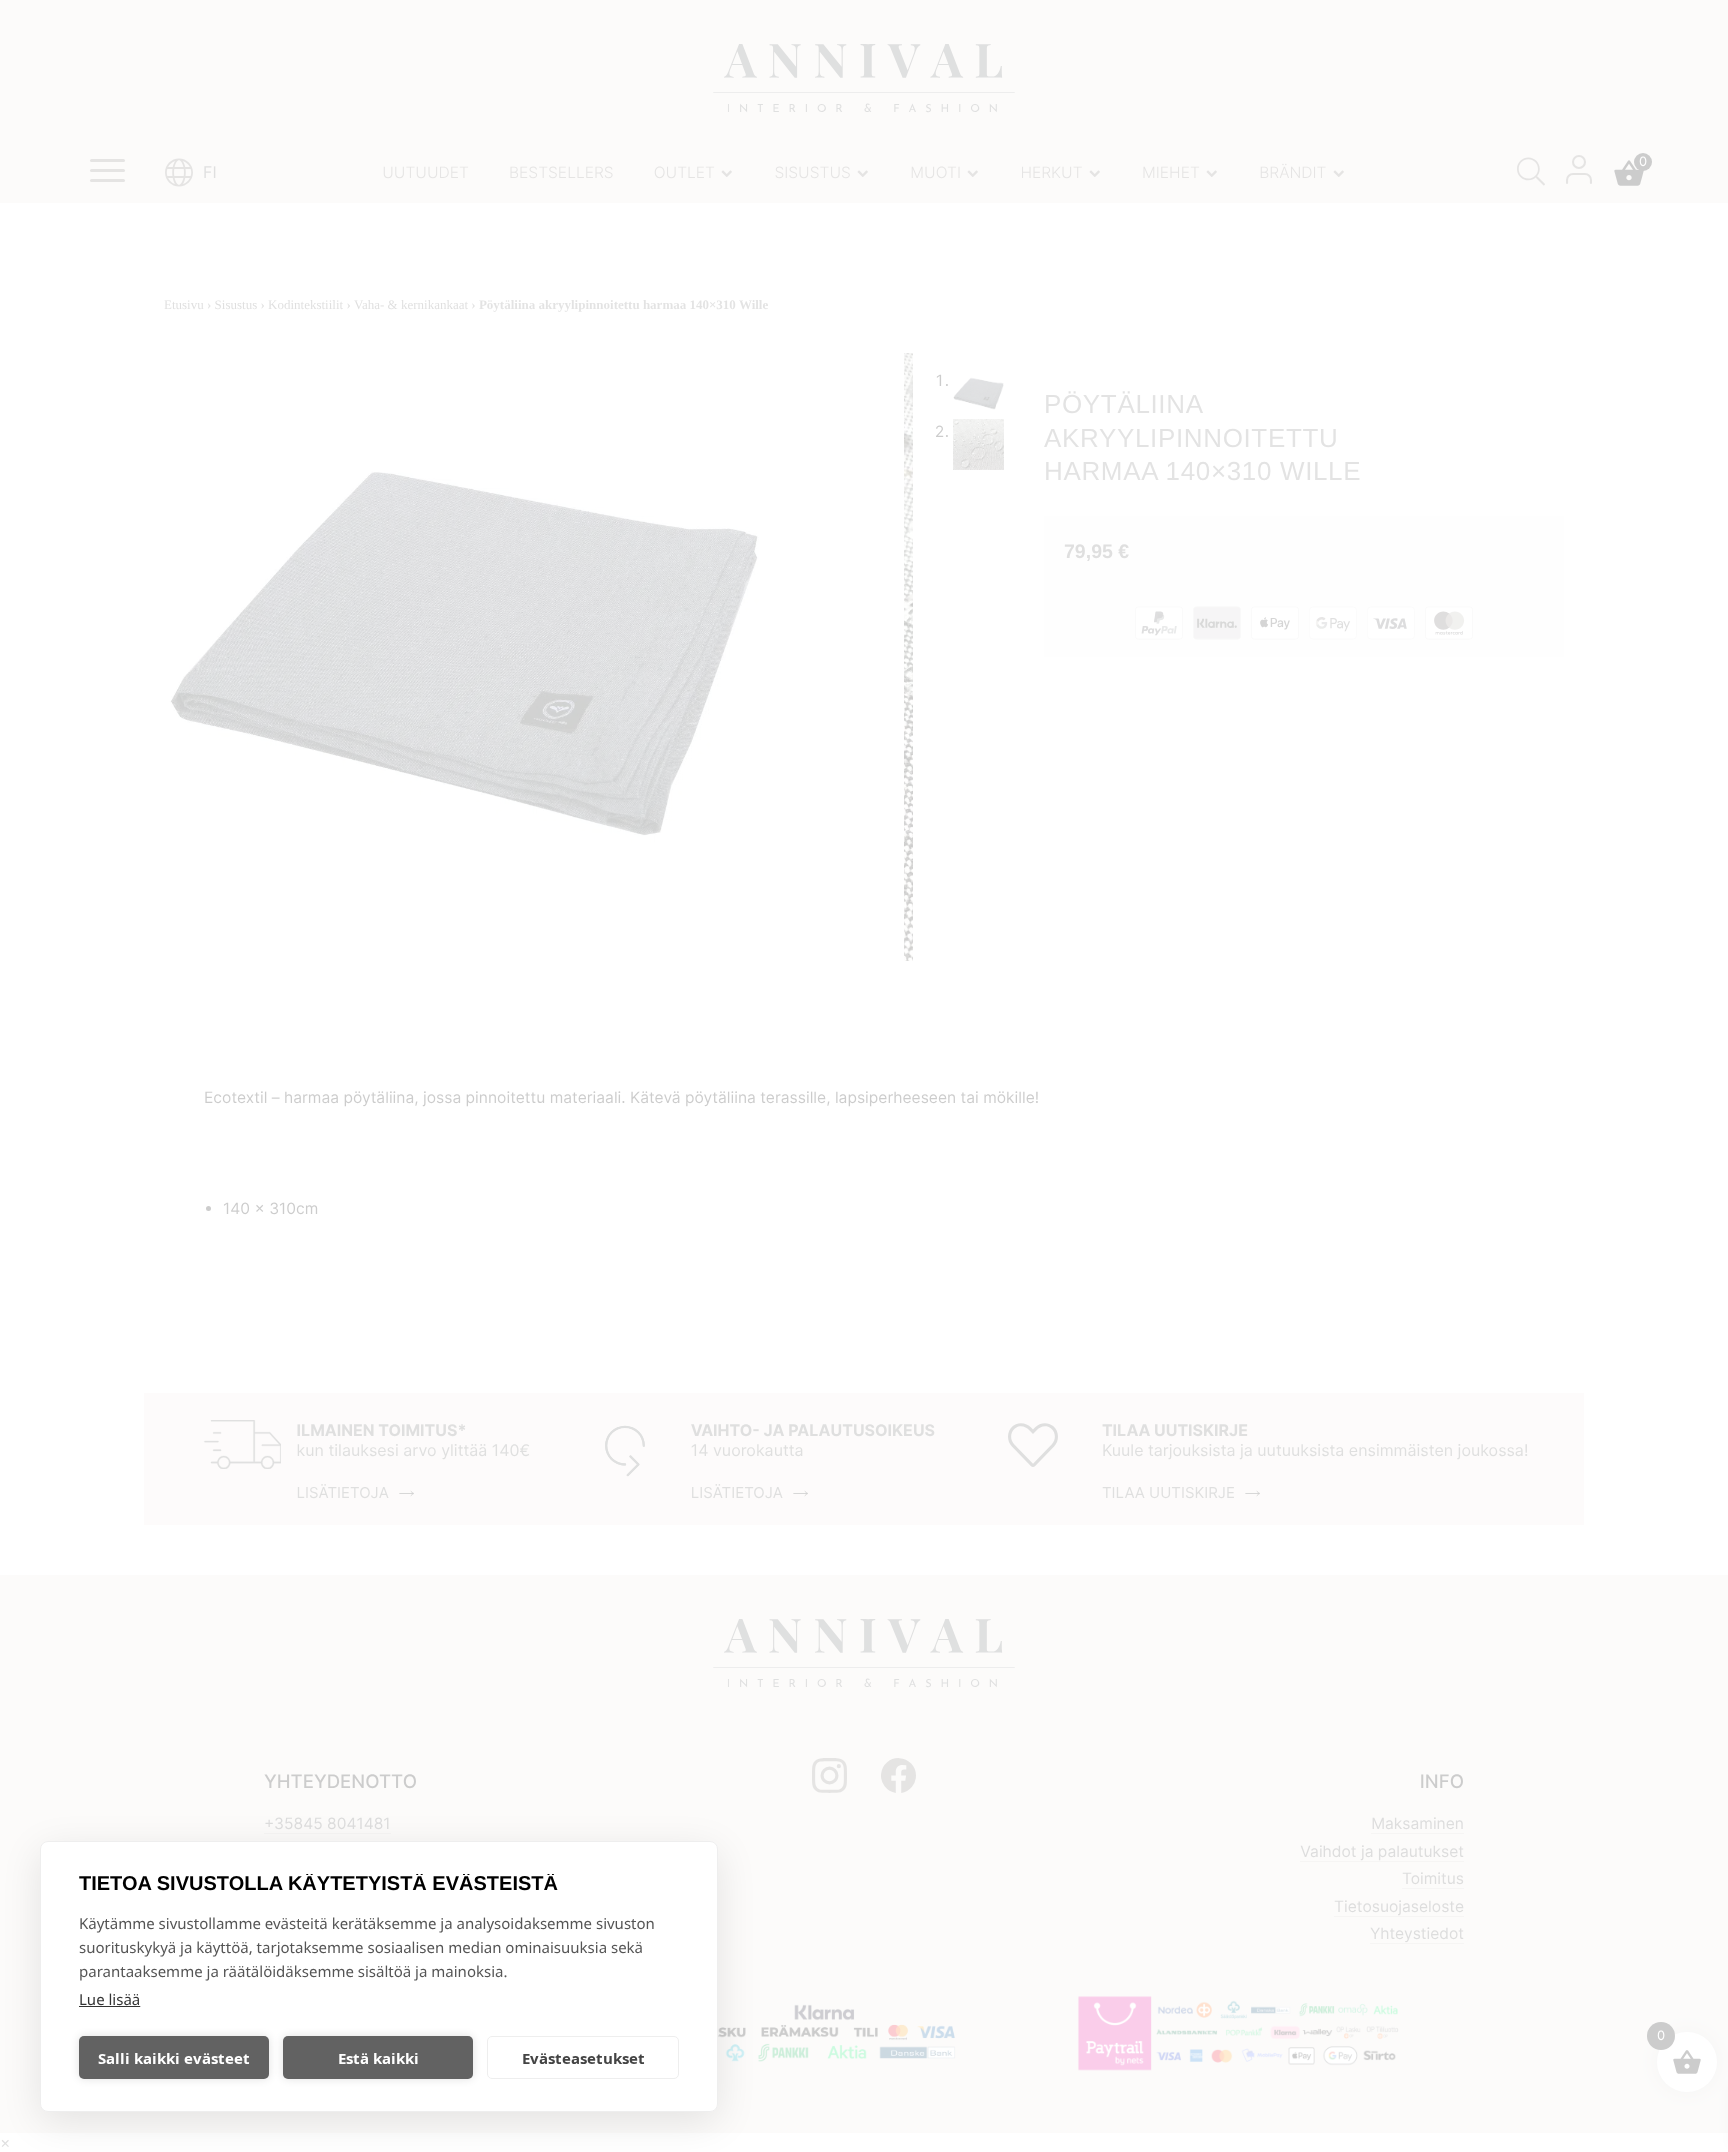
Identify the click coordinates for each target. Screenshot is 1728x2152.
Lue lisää (109, 2000)
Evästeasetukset (583, 2058)
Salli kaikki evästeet (174, 2058)
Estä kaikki (378, 2058)
